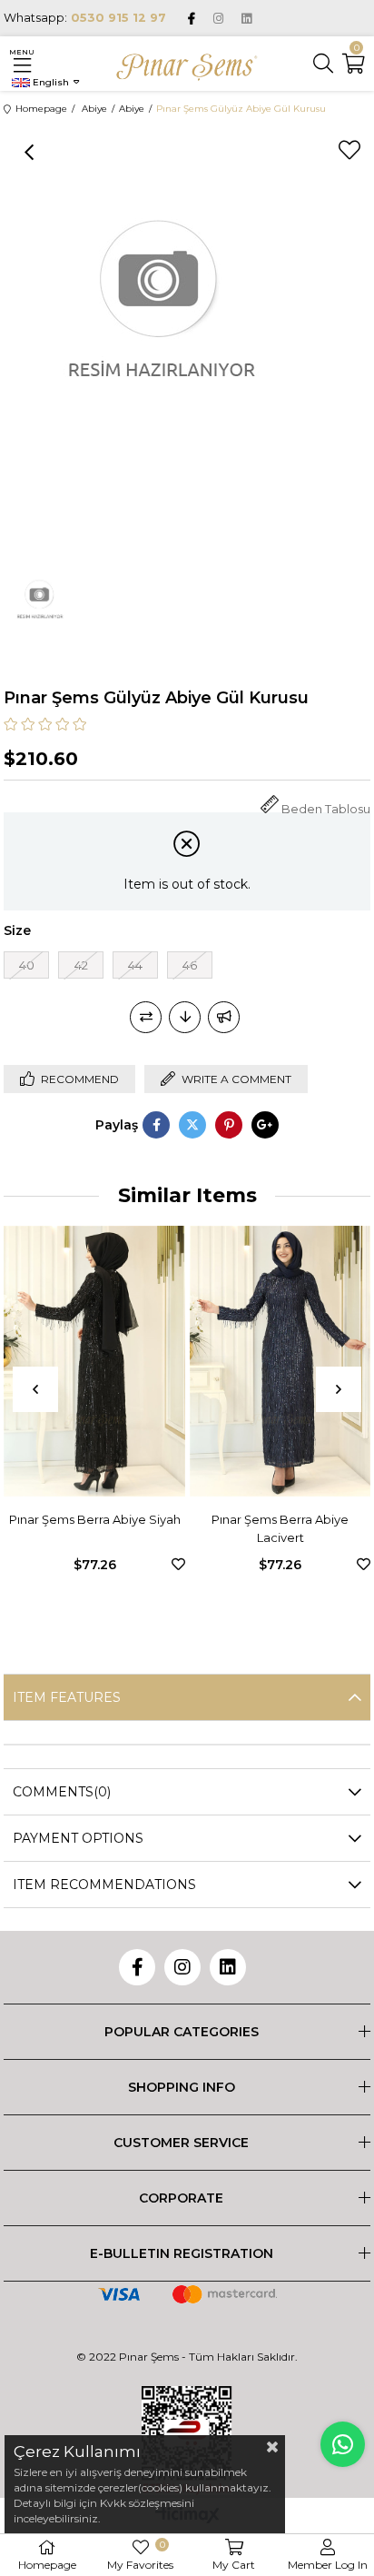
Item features (67, 1697)
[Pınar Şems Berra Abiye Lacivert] (247, 1361)
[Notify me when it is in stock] (224, 1017)
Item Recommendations (104, 1885)
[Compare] (146, 1017)
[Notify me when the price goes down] (185, 1017)
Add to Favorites (146, 1564)
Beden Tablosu (326, 809)
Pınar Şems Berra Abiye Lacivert (247, 1528)
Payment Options (78, 1838)
